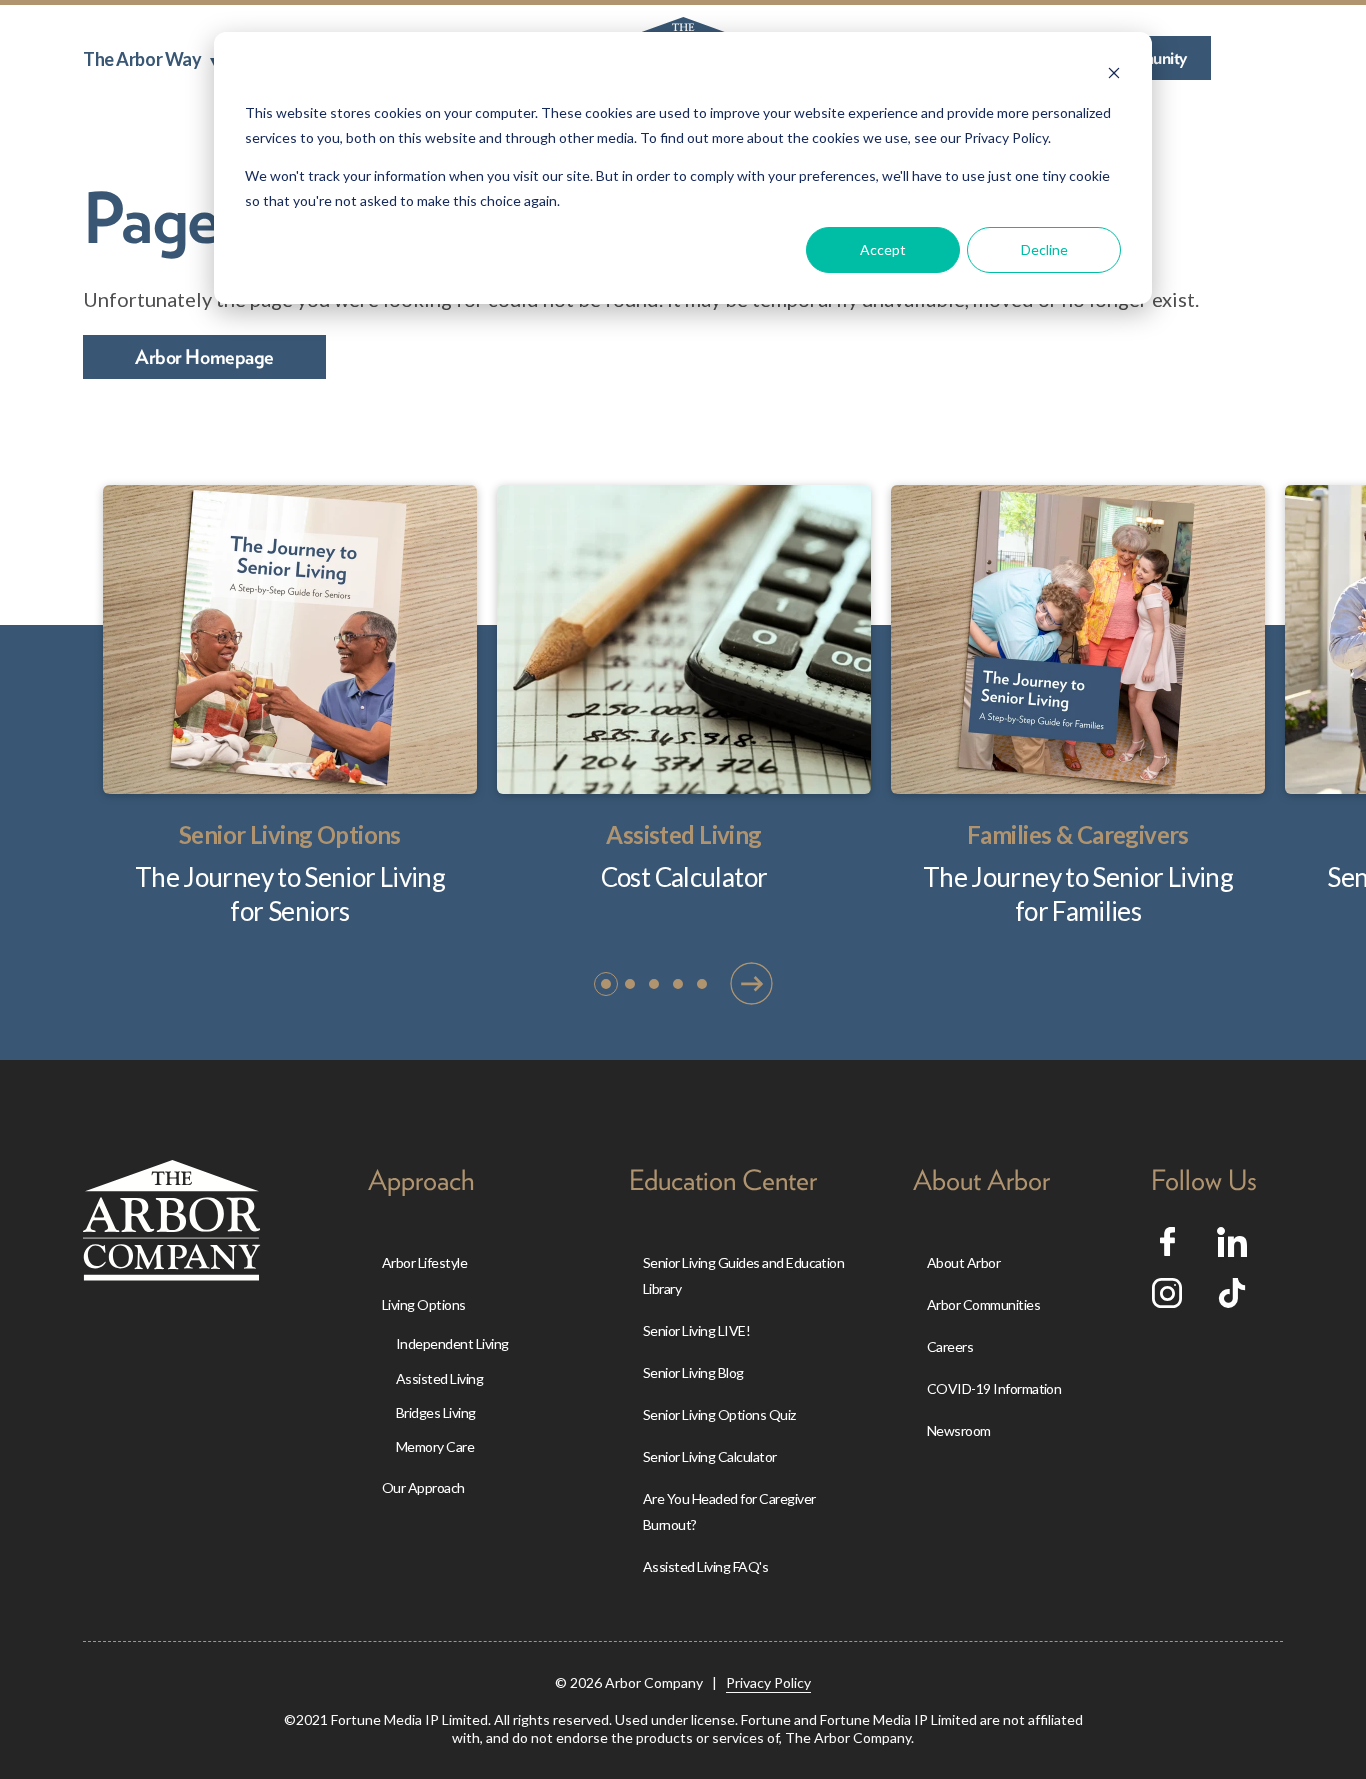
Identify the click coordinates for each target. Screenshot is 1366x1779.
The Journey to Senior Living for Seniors (290, 894)
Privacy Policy (768, 1682)
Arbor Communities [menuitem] (983, 1304)
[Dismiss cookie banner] (1114, 75)
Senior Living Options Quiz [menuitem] (719, 1414)
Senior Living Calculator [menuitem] (710, 1456)
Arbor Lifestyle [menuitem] (424, 1262)
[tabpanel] (290, 707)
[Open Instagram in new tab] (1167, 1300)
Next (751, 982)
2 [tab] (631, 984)
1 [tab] (607, 984)
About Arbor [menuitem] (963, 1262)
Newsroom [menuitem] (959, 1430)
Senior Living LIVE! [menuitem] (696, 1330)
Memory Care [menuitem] (435, 1446)
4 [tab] (679, 984)
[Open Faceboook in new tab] (1167, 1248)
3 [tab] (655, 984)
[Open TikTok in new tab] (1232, 1300)
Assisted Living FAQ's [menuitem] (705, 1566)
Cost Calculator (684, 877)
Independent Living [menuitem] (452, 1343)
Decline (1044, 249)
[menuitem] (150, 59)
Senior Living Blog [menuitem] (693, 1372)
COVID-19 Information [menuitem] (994, 1388)
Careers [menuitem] (950, 1346)
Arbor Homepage (204, 357)
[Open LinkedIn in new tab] (1232, 1249)
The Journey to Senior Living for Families (1078, 894)
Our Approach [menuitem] (423, 1487)
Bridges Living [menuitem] (436, 1412)
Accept (883, 249)
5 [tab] (703, 984)
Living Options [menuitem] (424, 1304)
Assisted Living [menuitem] (439, 1378)
